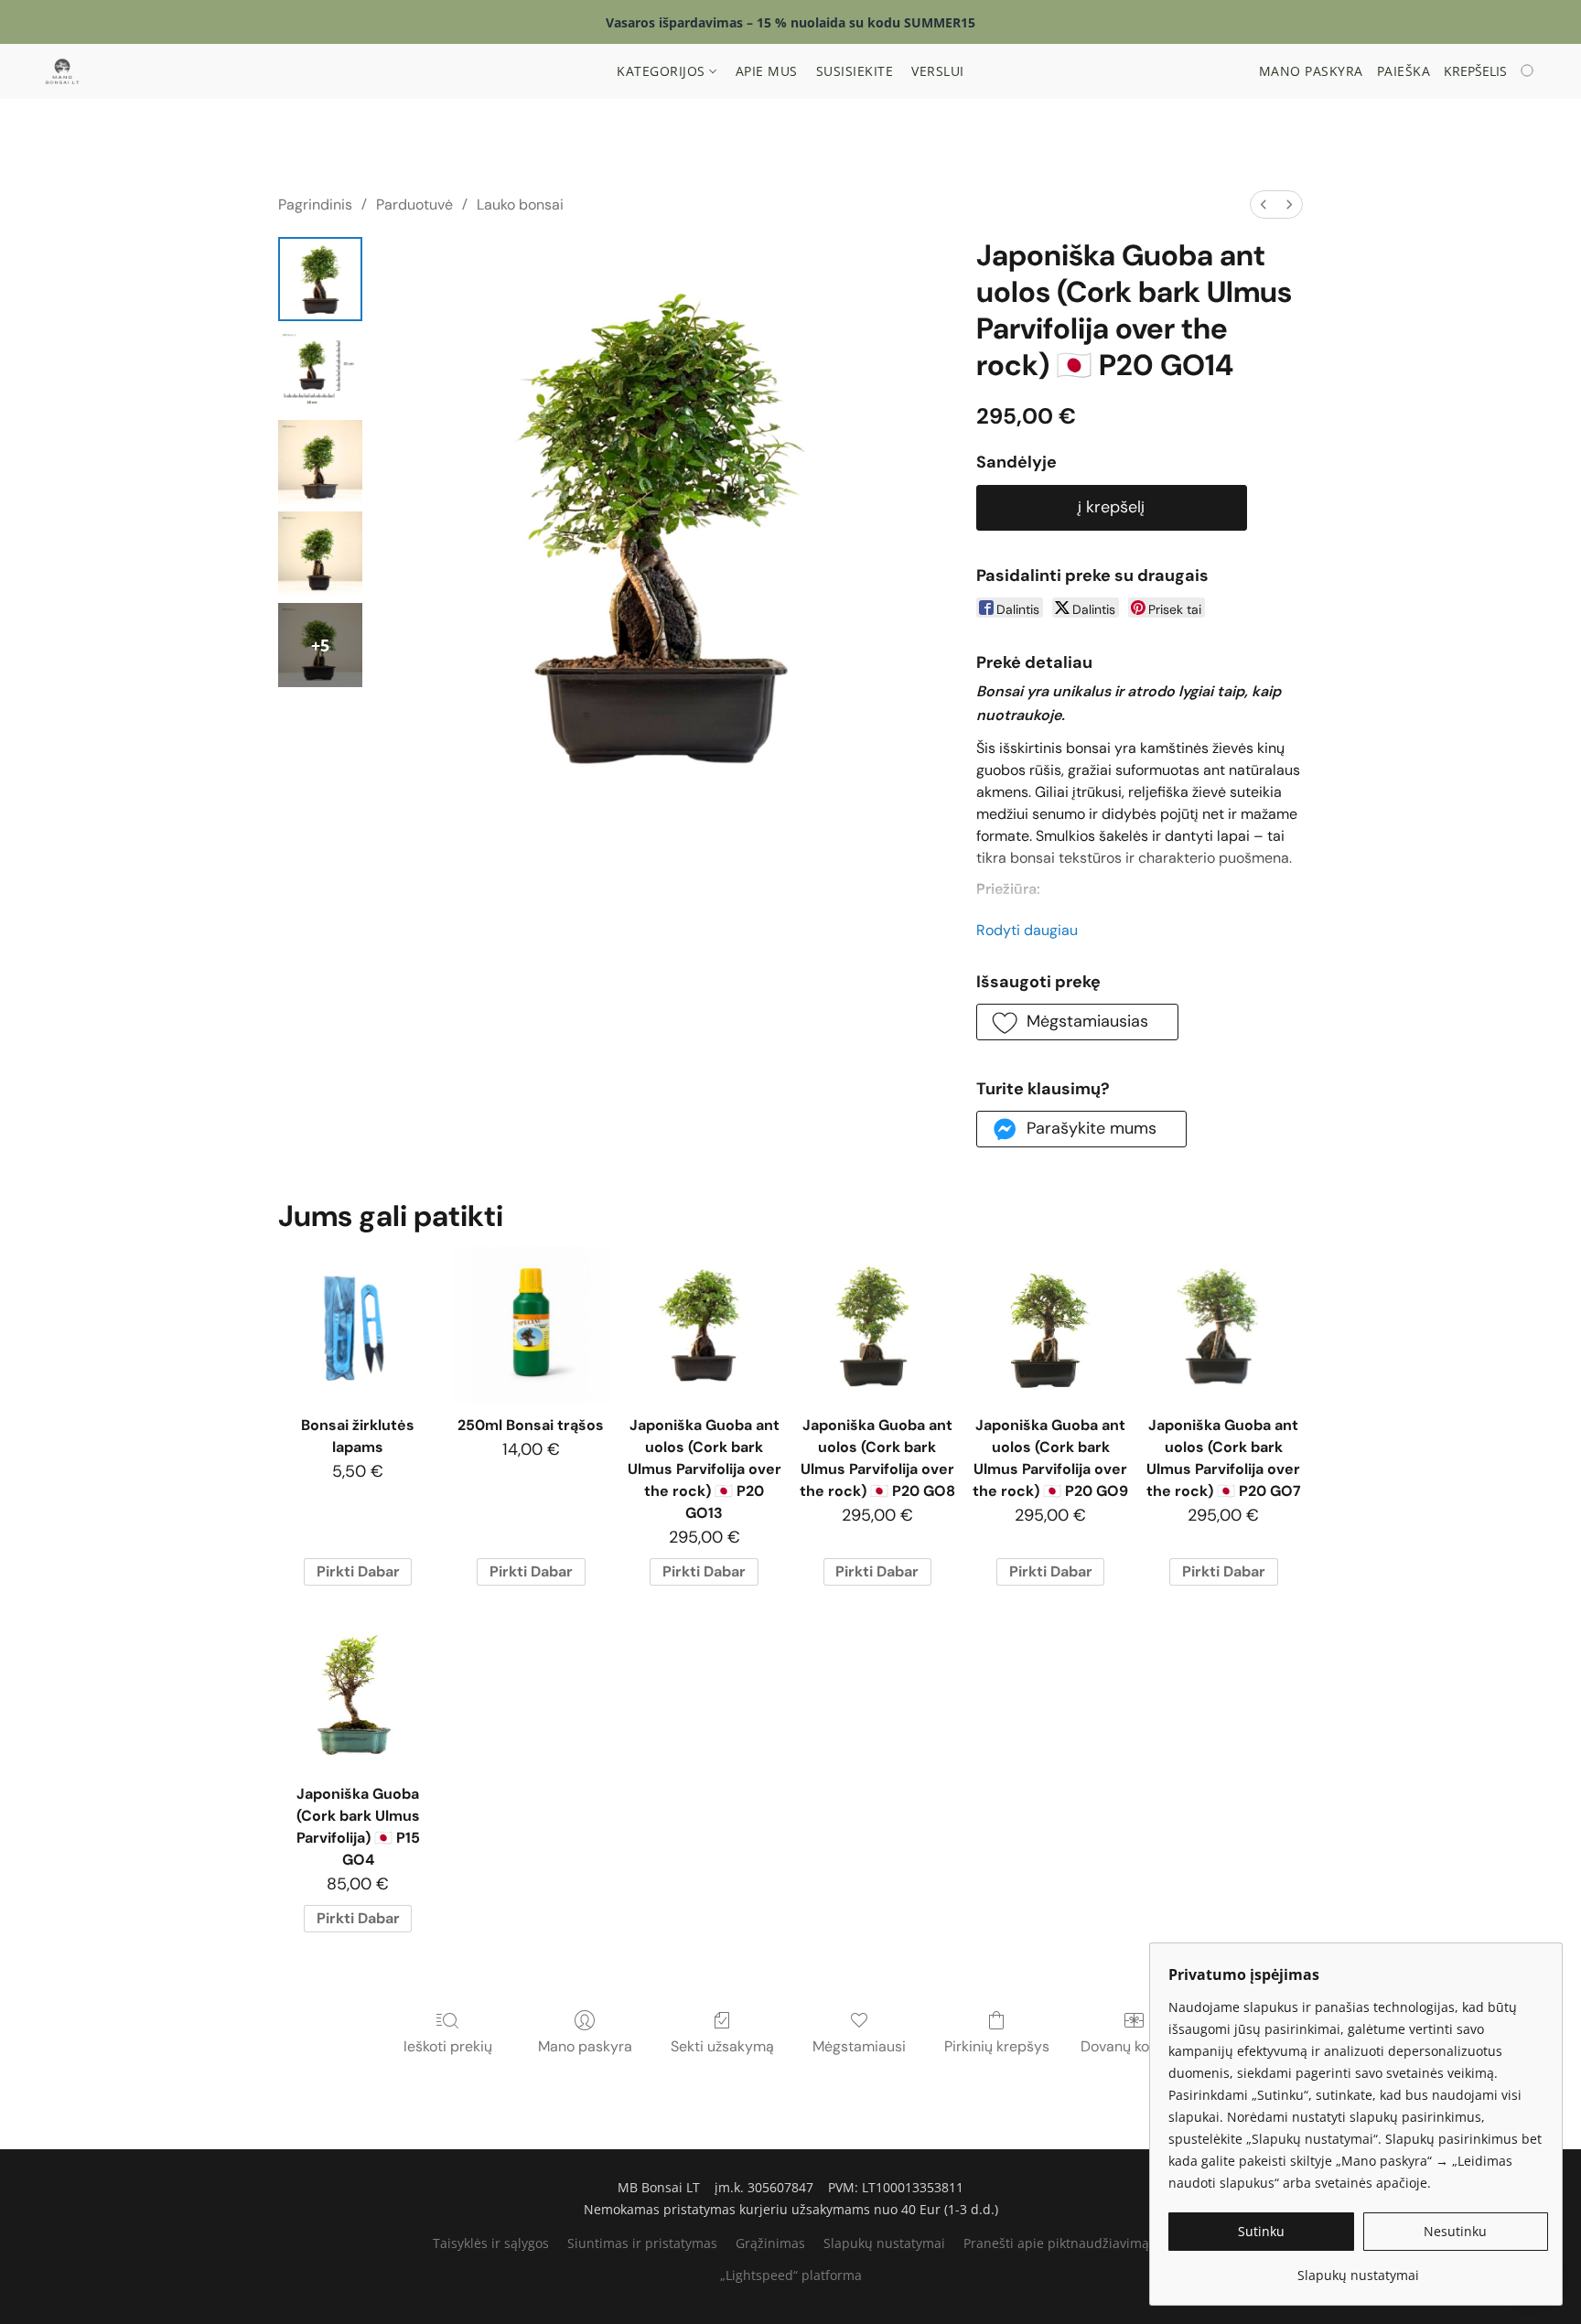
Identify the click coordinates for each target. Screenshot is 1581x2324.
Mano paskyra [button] (1311, 71)
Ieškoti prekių (448, 2046)
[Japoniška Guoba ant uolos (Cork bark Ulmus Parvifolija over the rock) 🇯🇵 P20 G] (320, 279)
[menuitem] (1264, 204)
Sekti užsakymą (722, 2046)
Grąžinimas (770, 2243)
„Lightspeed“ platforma (791, 2275)
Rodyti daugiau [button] (1027, 930)
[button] (62, 71)
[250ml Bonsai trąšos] (531, 1325)
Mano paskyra (585, 2046)
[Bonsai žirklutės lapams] (357, 1325)
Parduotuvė (414, 204)
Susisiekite (855, 71)
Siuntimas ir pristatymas (642, 2243)
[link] (1358, 2269)
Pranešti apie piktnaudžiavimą (1056, 2243)
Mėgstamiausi (859, 2046)
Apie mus (767, 71)
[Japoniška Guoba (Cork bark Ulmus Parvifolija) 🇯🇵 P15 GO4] (357, 1694)
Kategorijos (663, 71)
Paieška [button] (1404, 71)
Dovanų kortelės (1134, 2046)
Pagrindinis (315, 204)
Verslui (938, 71)
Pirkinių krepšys (997, 2046)
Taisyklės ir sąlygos (491, 2243)
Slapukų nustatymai (884, 2243)
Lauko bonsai (520, 204)
